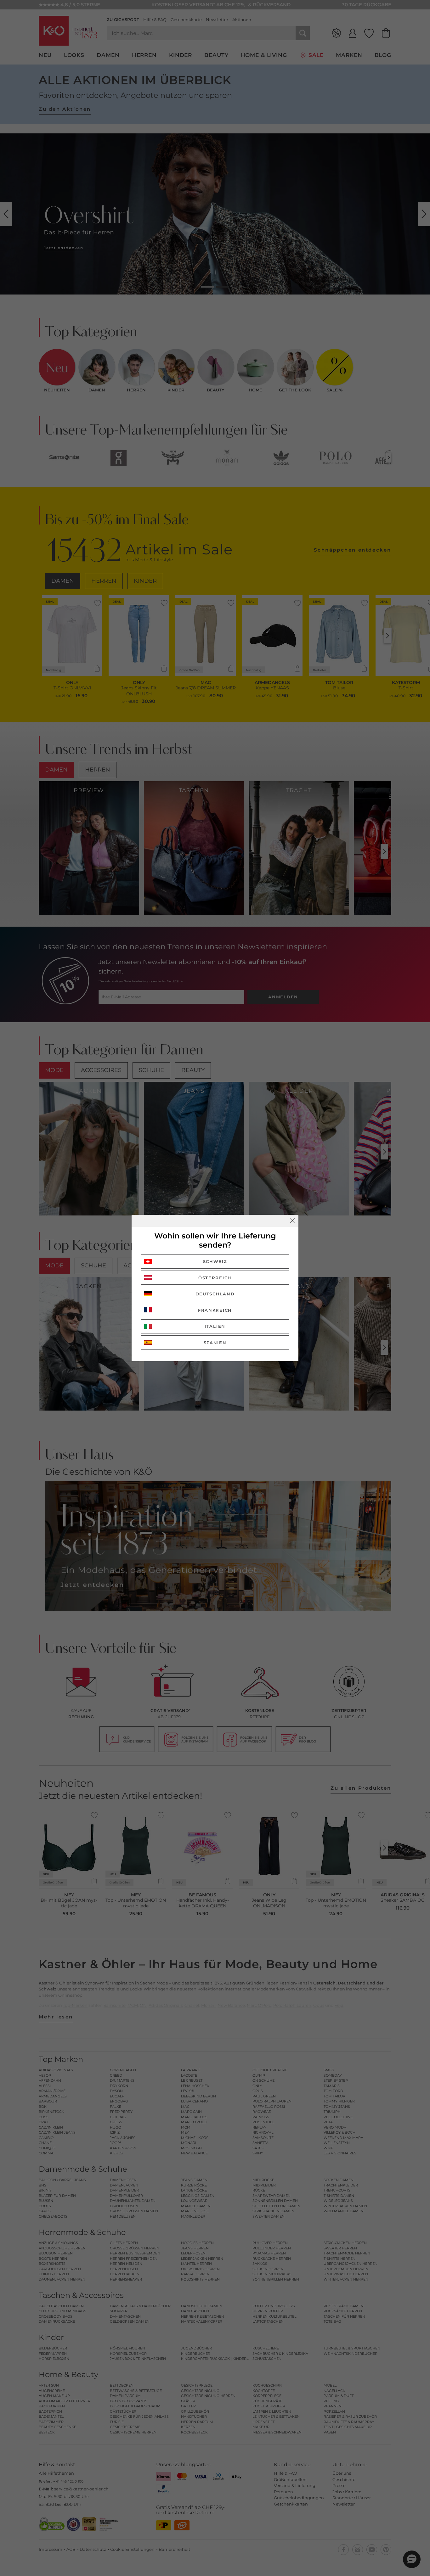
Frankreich (215, 1310)
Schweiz (215, 1261)
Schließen (292, 1221)
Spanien (215, 1343)
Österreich (215, 1278)
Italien (215, 1326)
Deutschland (215, 1294)
